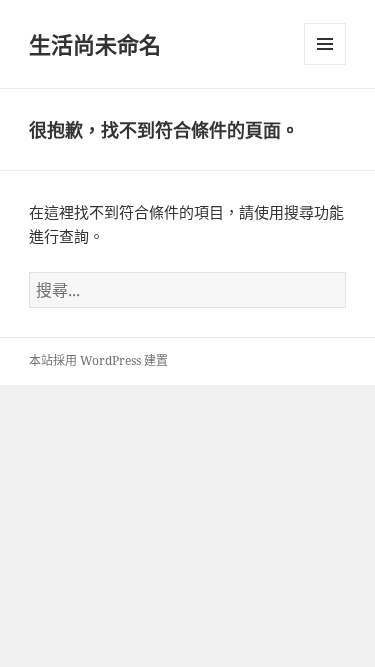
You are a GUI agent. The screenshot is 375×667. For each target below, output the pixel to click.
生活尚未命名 (95, 44)
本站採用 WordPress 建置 (98, 360)
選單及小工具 (325, 44)
